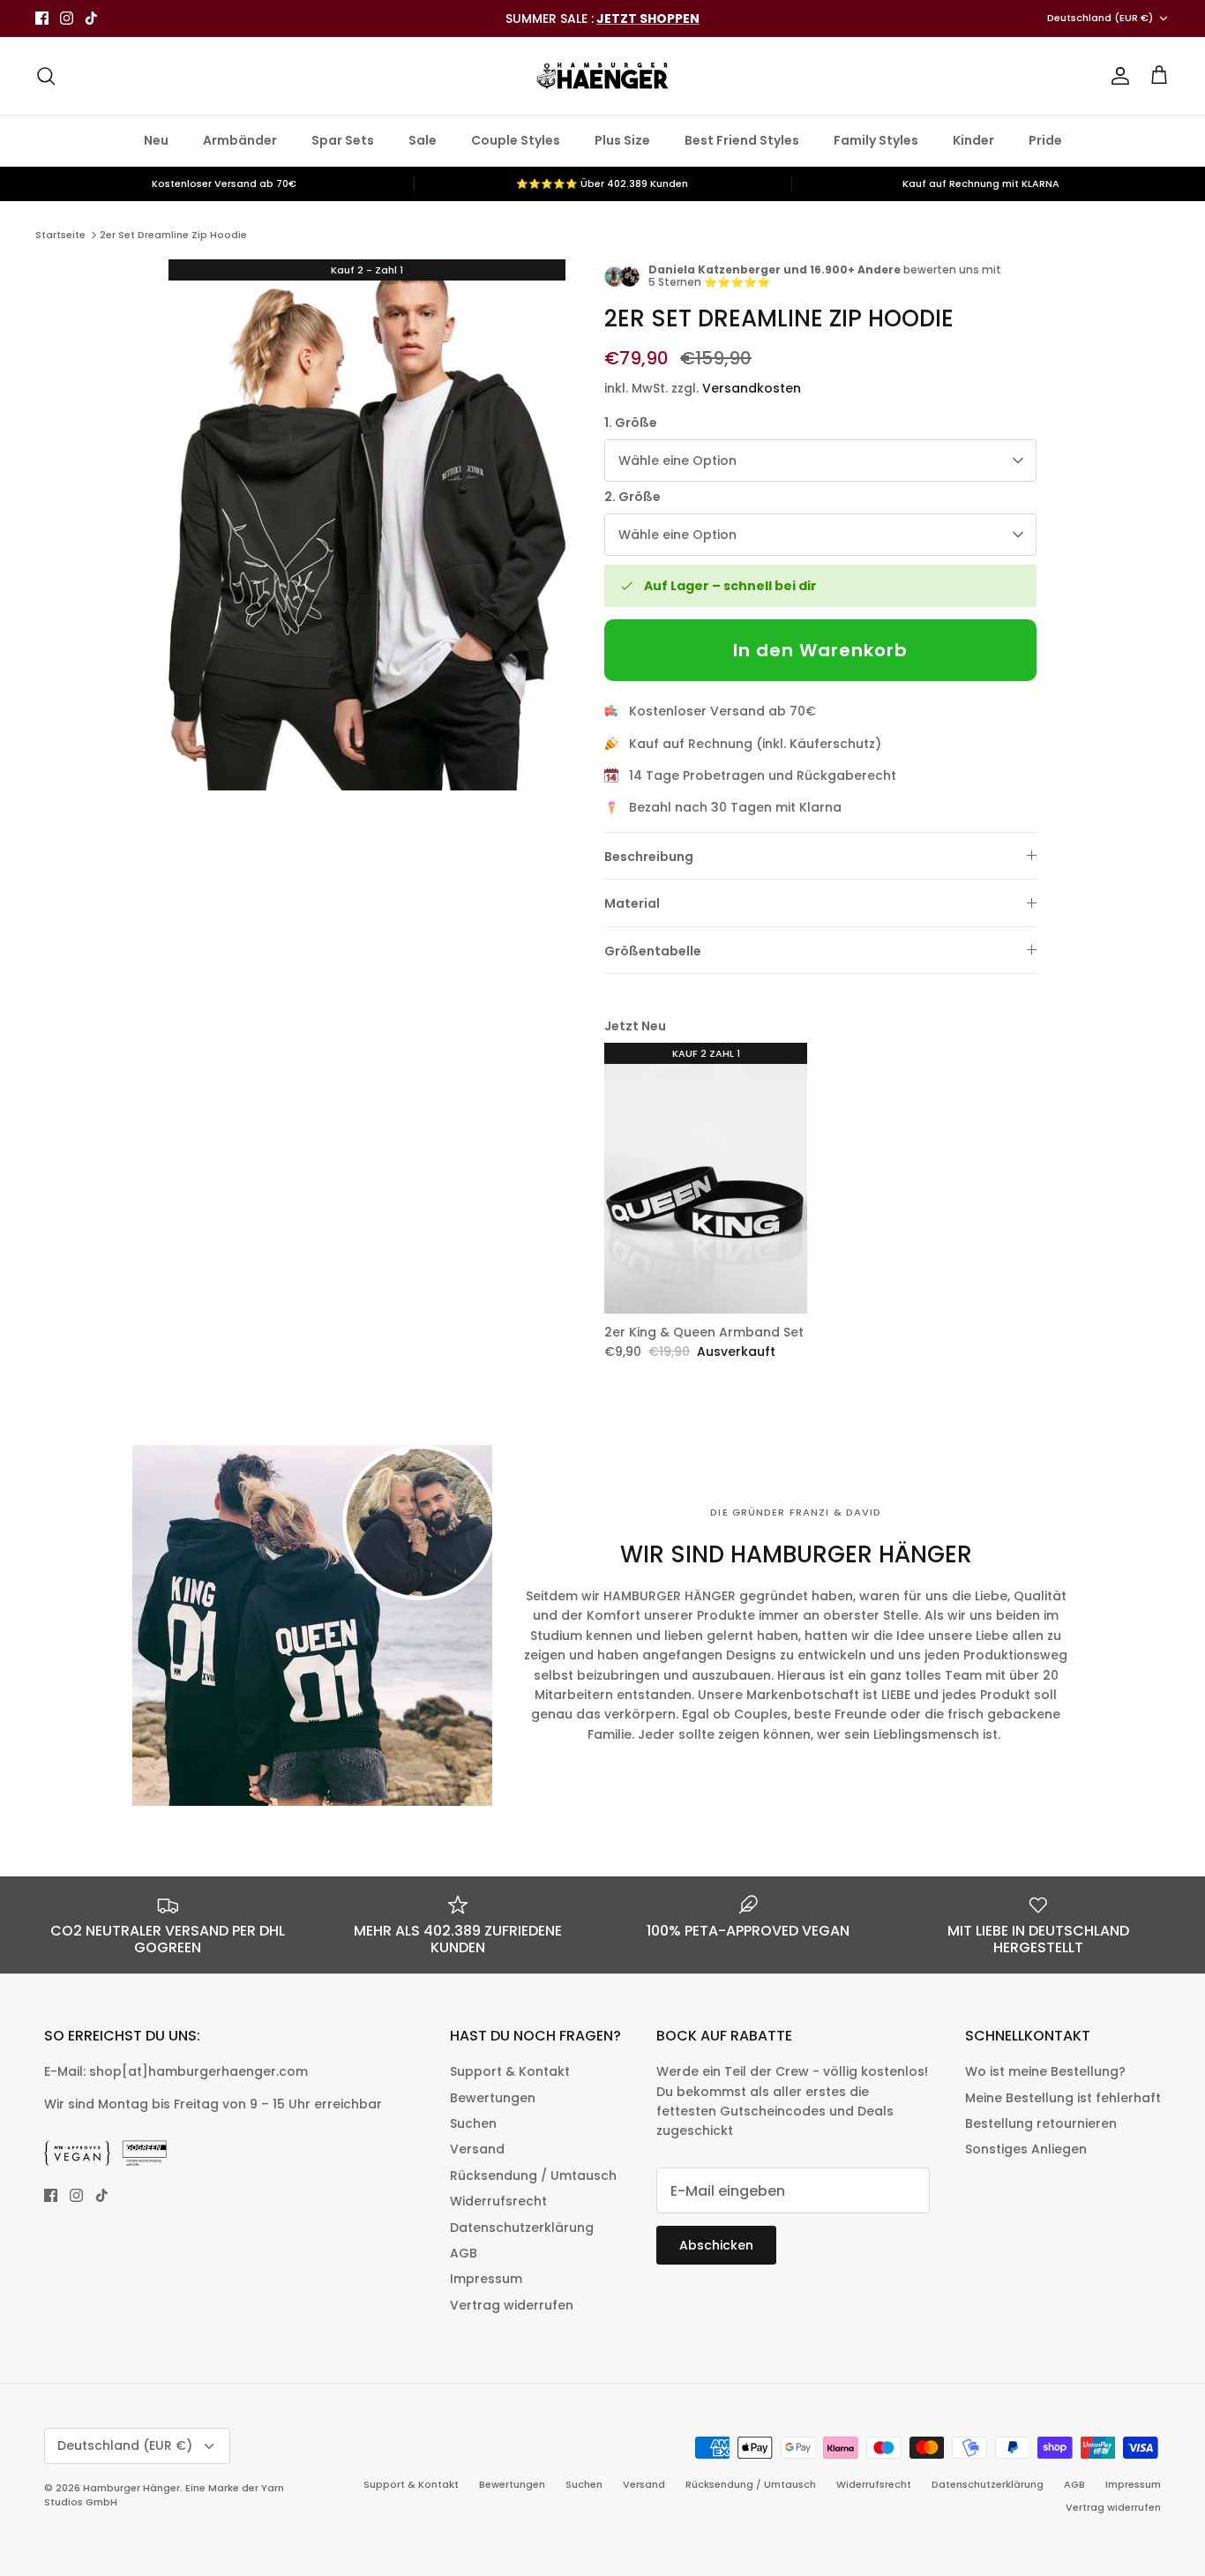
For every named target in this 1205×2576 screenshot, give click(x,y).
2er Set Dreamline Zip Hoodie (173, 235)
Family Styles (876, 140)
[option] (367, 525)
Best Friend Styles (742, 140)
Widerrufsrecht (498, 2201)
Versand (477, 2149)
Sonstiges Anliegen (1026, 2149)
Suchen (473, 2123)
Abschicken (716, 2245)
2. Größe (632, 497)
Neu (156, 140)
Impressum (486, 2279)
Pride (1045, 140)
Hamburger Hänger (131, 2488)
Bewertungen (493, 2098)
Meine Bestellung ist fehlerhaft (1063, 2098)
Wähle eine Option (677, 461)
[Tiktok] (91, 18)
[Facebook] (42, 18)
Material (632, 903)
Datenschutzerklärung (522, 2228)
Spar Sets (343, 140)
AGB (464, 2253)
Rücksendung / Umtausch (533, 2175)
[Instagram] (67, 18)
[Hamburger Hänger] (602, 76)
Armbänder (240, 140)
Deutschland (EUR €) (1100, 18)
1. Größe (631, 423)
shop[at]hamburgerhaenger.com (198, 2071)
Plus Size (622, 140)
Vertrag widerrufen (512, 2305)
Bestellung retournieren (1041, 2123)
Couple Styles (516, 140)
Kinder (973, 140)
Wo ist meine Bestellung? (1045, 2071)
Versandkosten (752, 388)
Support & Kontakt (510, 2071)
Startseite (60, 235)
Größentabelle (653, 951)
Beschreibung (649, 857)
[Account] (1117, 76)
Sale (423, 140)
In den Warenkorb (820, 650)
